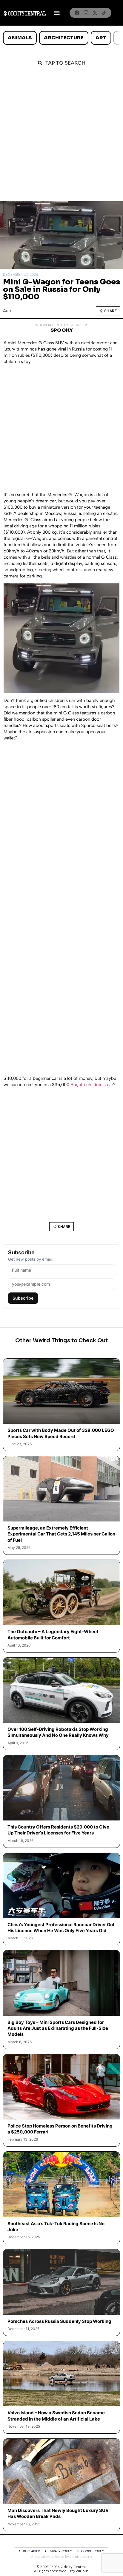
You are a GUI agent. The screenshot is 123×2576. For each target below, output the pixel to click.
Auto (8, 311)
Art (101, 38)
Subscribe (23, 1298)
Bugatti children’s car (92, 1085)
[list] (61, 38)
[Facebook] (77, 13)
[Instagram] (86, 13)
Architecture (64, 38)
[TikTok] (104, 13)
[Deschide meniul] (57, 13)
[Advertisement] (61, 137)
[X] (95, 13)
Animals (20, 38)
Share (111, 311)
